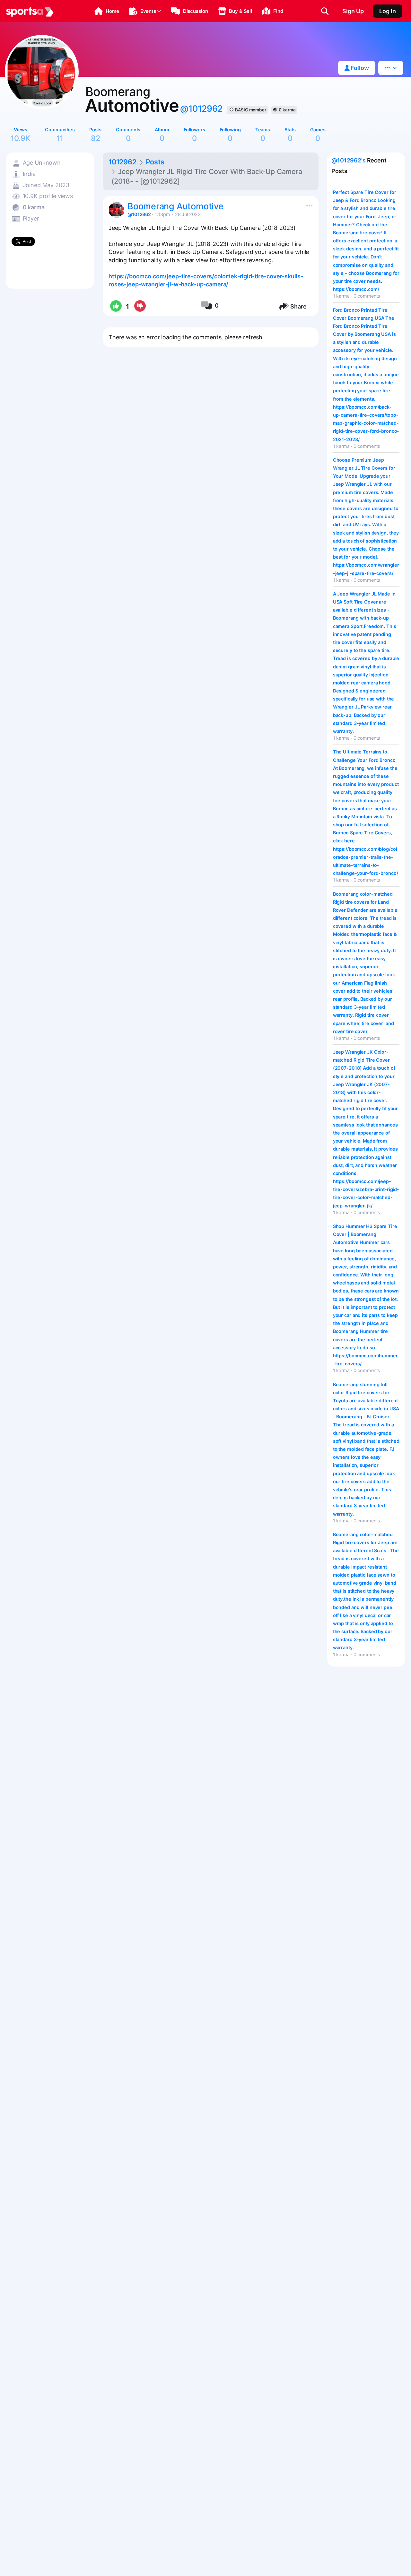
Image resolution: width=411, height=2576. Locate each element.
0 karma (287, 110)
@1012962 (201, 109)
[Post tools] (308, 204)
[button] (107, 11)
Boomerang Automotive (175, 206)
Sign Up (353, 11)
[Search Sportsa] (325, 11)
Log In (388, 11)
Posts (155, 162)
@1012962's (349, 160)
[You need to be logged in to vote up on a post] (115, 307)
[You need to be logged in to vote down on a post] (140, 307)
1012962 (122, 162)
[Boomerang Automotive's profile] (117, 210)
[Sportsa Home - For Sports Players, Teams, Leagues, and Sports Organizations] (30, 11)
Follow (359, 68)
